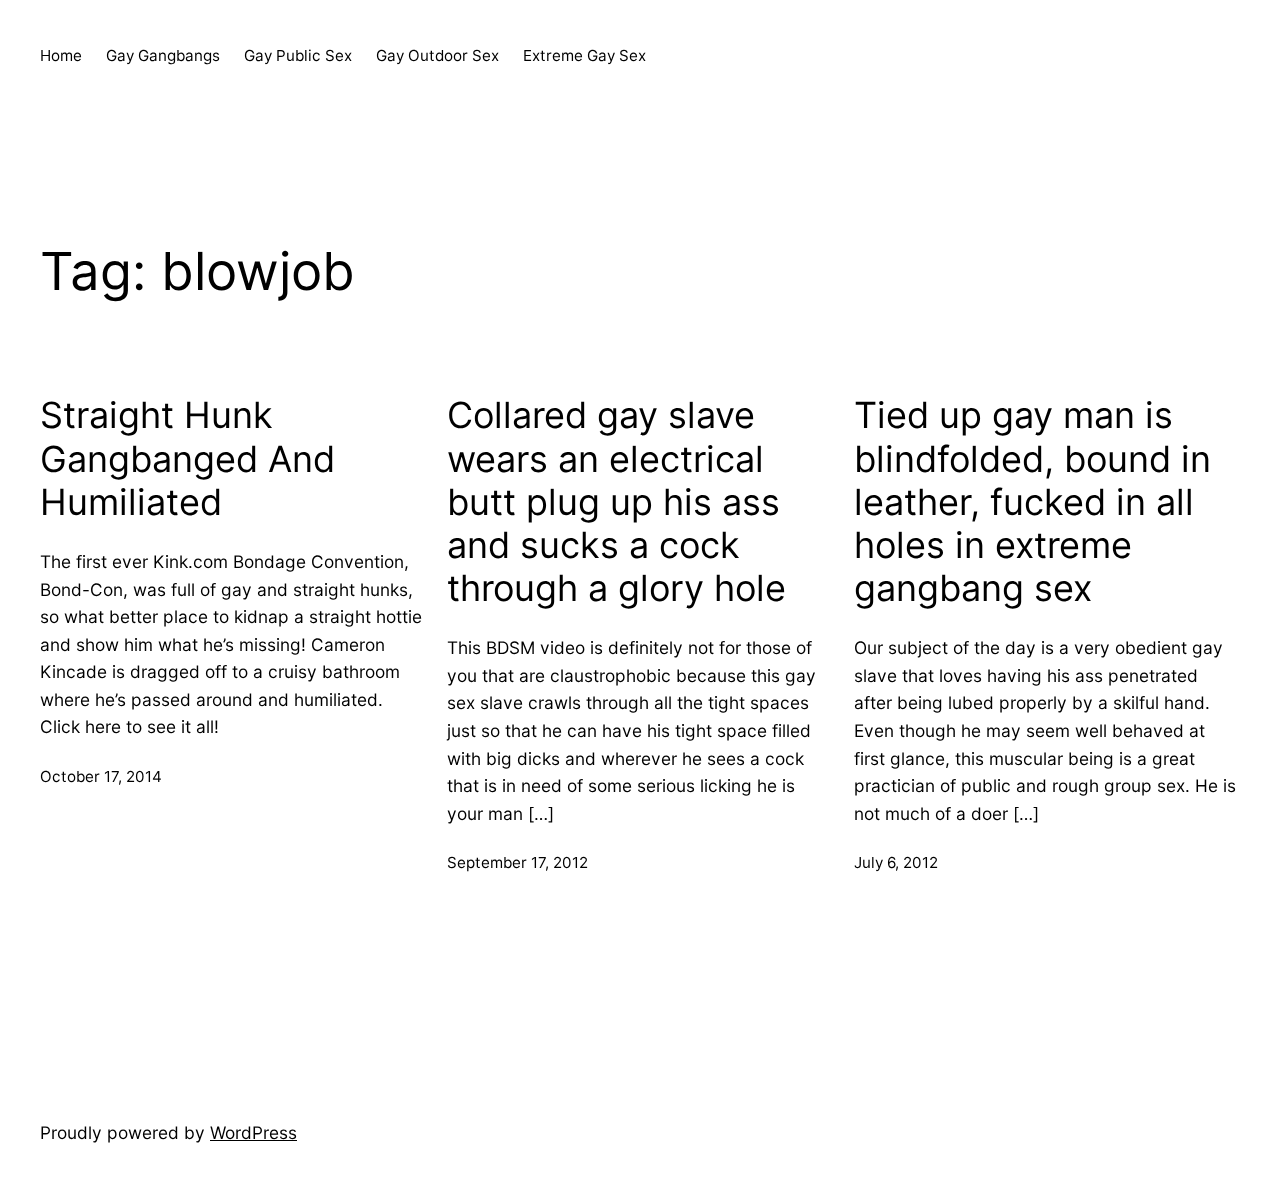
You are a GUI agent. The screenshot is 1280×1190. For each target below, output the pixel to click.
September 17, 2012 (517, 862)
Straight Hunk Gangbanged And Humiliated (187, 458)
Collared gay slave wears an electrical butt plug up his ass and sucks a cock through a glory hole (616, 502)
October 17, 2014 (101, 776)
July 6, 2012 (896, 862)
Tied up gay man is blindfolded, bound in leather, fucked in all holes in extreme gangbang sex (1032, 502)
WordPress (253, 1132)
